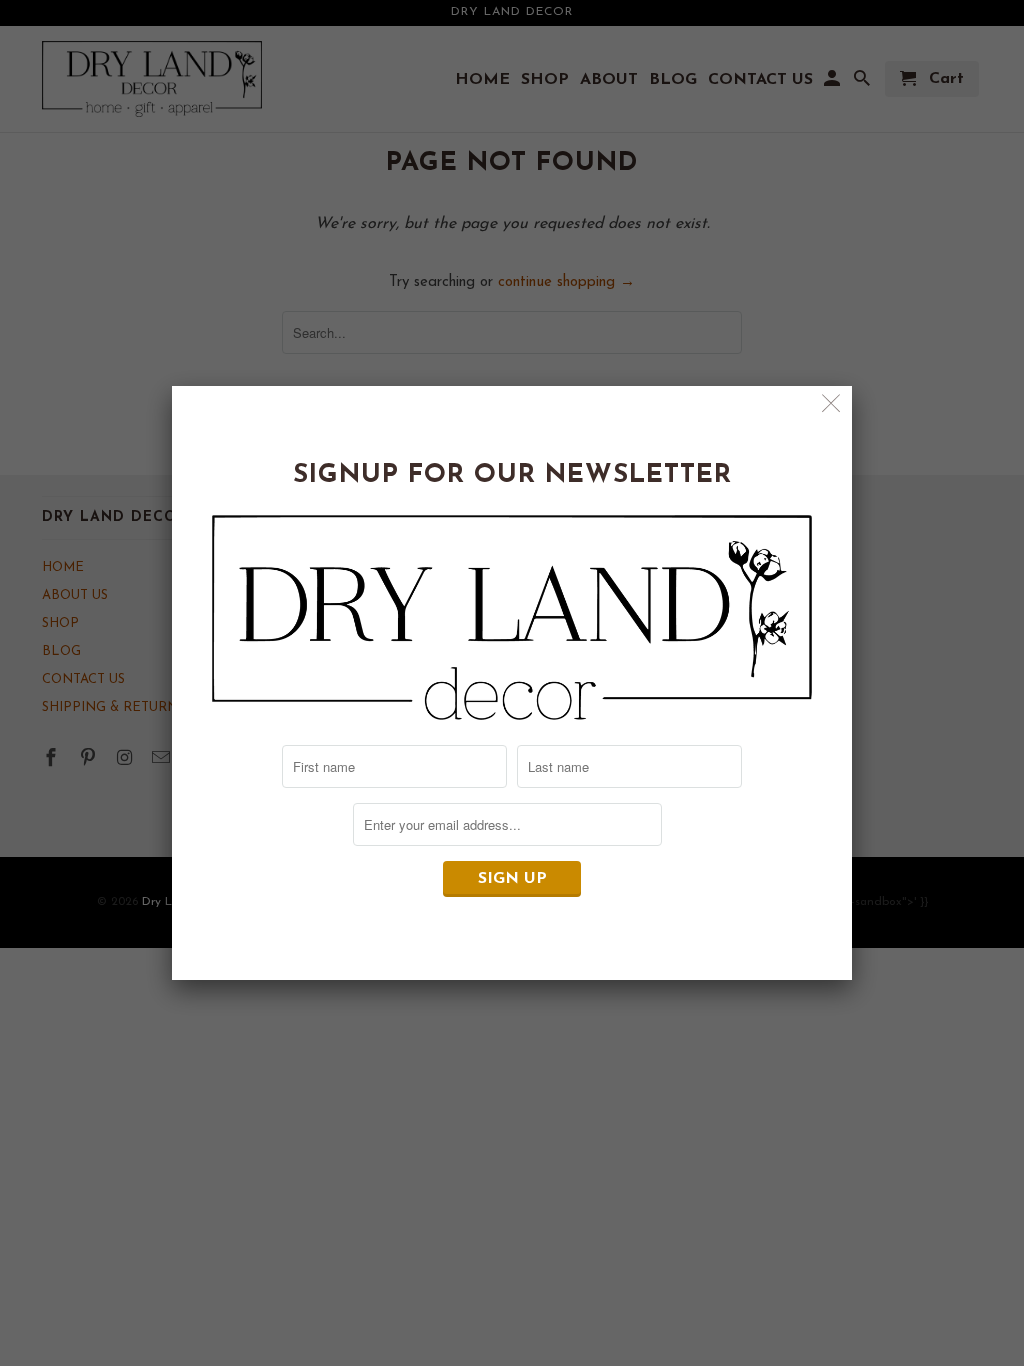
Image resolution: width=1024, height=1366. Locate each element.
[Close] (831, 406)
